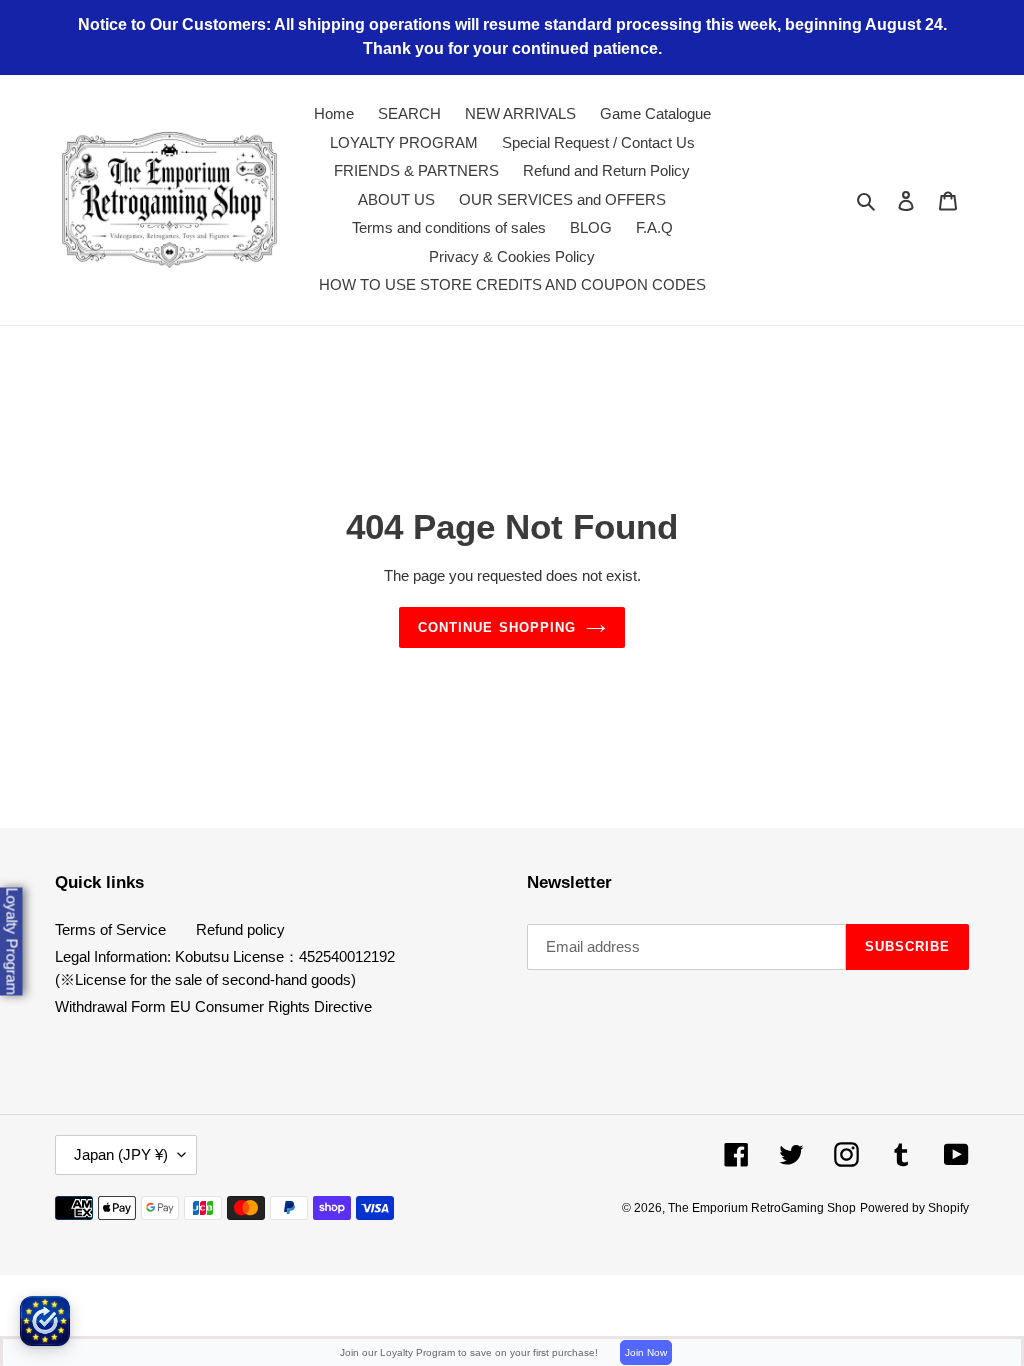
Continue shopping (497, 627)
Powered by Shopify (914, 1208)
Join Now (646, 1352)
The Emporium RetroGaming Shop (762, 1208)
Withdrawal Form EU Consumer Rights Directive (213, 1006)
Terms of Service (110, 929)
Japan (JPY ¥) (121, 1154)
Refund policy (240, 929)
